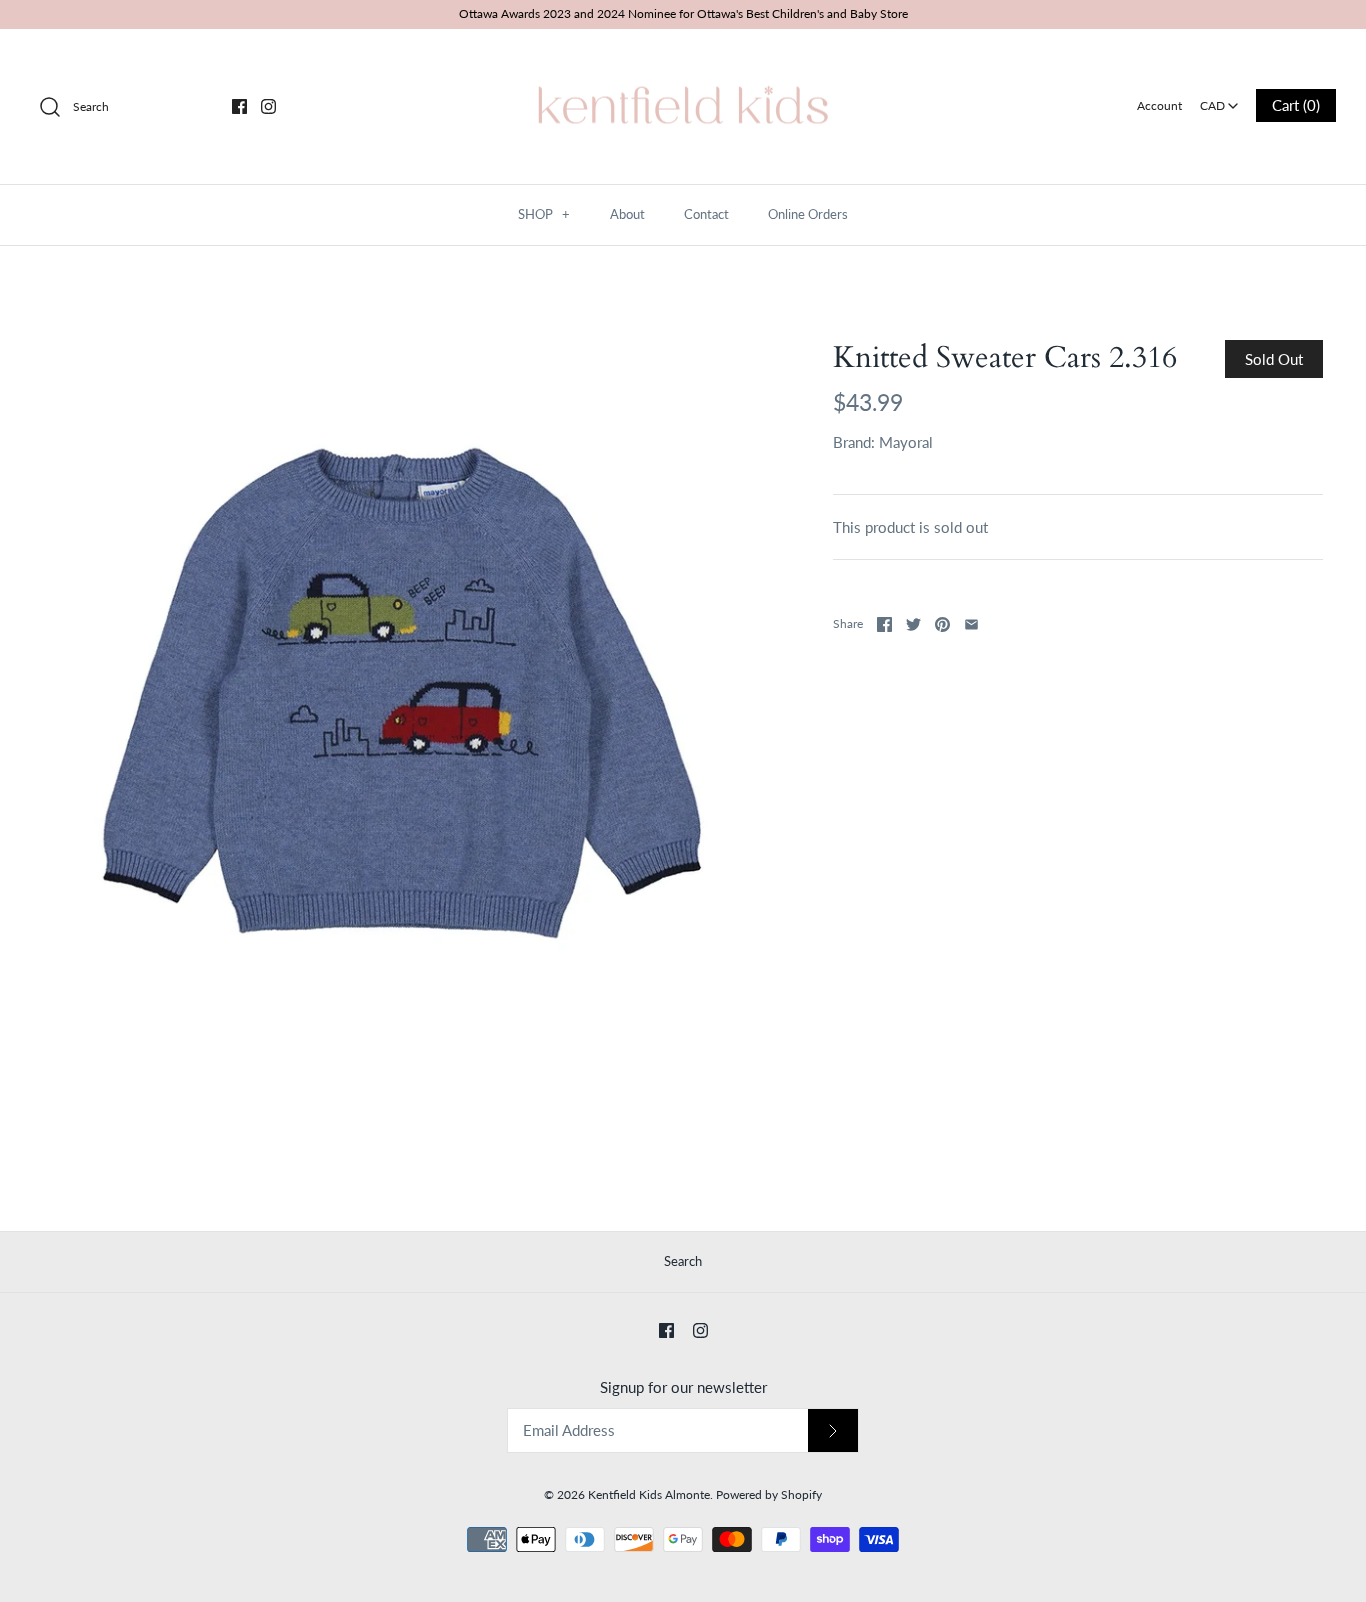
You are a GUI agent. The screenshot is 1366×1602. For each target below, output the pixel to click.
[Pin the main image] (942, 624)
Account (1159, 105)
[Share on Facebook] (884, 624)
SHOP (544, 214)
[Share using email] (971, 624)
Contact (706, 214)
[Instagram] (268, 106)
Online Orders (808, 214)
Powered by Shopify (769, 1494)
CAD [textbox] (1220, 99)
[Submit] (833, 1430)
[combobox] (1219, 99)
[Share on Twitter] (913, 624)
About (627, 214)
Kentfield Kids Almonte (649, 1494)
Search (683, 1261)
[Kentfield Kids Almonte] (683, 61)
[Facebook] (239, 106)
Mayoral (906, 442)
